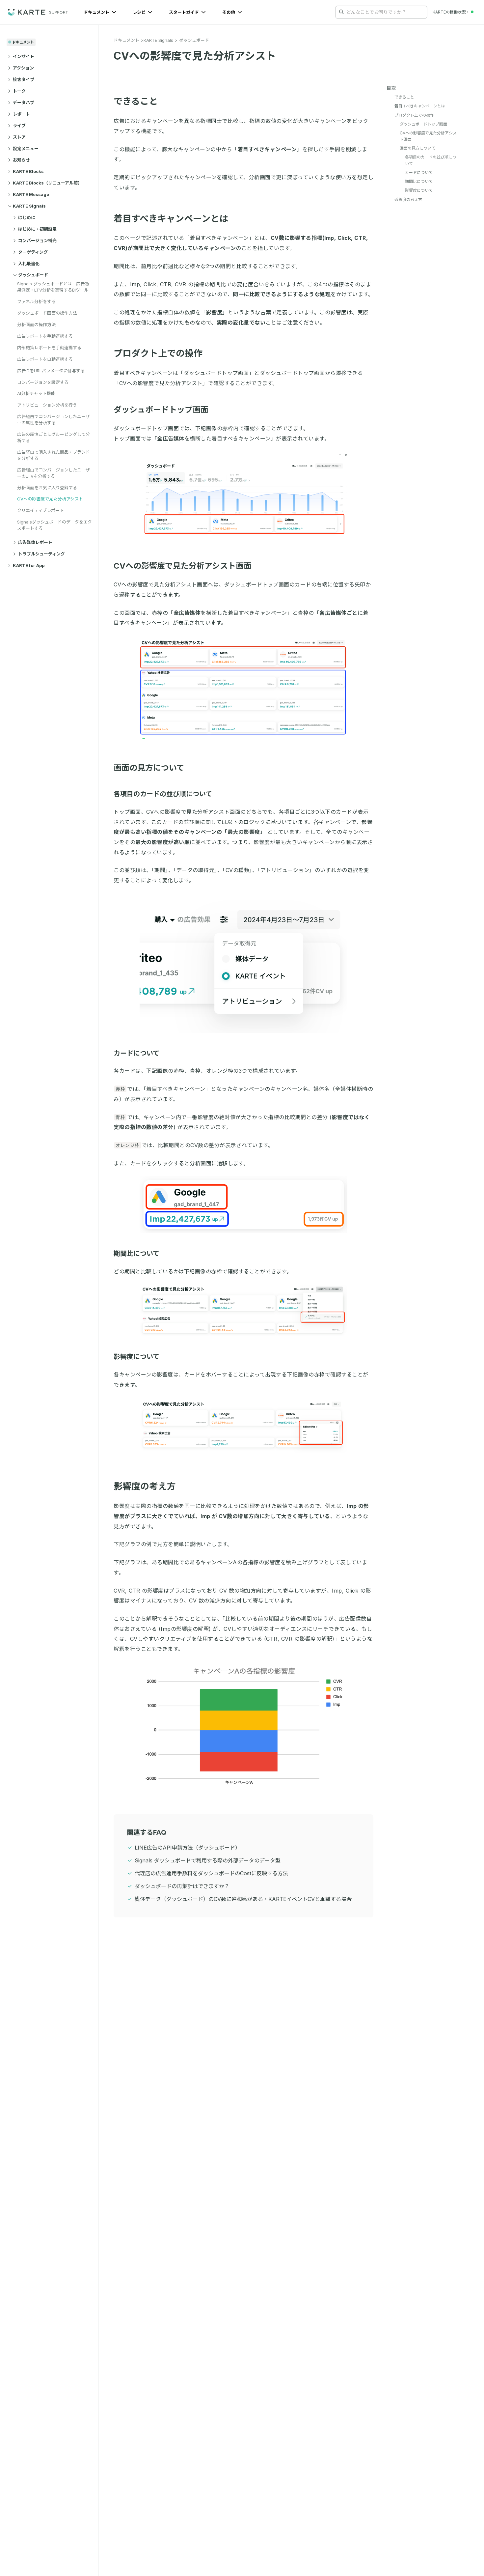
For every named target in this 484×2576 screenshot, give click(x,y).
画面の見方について (149, 768)
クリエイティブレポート (40, 510)
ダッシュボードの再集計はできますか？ (182, 1886)
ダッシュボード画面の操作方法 (47, 313)
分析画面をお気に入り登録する (47, 488)
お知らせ (21, 160)
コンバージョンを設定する (43, 382)
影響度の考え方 (145, 1486)
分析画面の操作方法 (36, 325)
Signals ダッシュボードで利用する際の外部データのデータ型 (208, 1860)
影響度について (136, 1357)
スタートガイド (184, 12)
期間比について (136, 1254)
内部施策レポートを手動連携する (49, 348)
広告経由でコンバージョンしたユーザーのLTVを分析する (54, 473)
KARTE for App (29, 565)
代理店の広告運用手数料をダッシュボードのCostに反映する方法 (211, 1873)
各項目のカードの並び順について (163, 794)
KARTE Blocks (28, 171)
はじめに (27, 217)
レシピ (140, 12)
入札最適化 (29, 264)
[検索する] (341, 12)
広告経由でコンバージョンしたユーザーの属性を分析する (54, 420)
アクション (23, 68)
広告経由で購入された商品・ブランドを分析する (54, 455)
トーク (19, 91)
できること (136, 101)
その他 (229, 12)
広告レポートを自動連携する (45, 359)
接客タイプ (24, 79)
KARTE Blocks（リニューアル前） (47, 183)
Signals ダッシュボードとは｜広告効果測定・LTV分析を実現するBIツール (53, 287)
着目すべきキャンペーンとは (171, 219)
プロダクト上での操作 (158, 353)
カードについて (136, 1053)
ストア (19, 137)
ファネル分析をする (36, 301)
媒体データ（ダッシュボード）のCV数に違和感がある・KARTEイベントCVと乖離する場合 (243, 1899)
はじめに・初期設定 (37, 229)
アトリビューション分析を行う (47, 405)
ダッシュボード (33, 275)
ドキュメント (97, 12)
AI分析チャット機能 (36, 393)
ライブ (19, 126)
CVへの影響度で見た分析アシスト (50, 499)
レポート (21, 114)
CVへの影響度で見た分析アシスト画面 (183, 566)
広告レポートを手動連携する (45, 336)
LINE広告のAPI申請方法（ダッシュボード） (188, 1848)
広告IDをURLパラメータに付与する (51, 371)
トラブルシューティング (41, 554)
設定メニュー (26, 149)
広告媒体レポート (35, 542)
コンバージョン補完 (37, 241)
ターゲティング (33, 252)
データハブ (24, 102)
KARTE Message (31, 194)
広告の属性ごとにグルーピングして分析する (54, 437)
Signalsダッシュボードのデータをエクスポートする (54, 525)
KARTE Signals (29, 206)
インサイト (24, 56)
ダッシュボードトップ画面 (161, 410)
